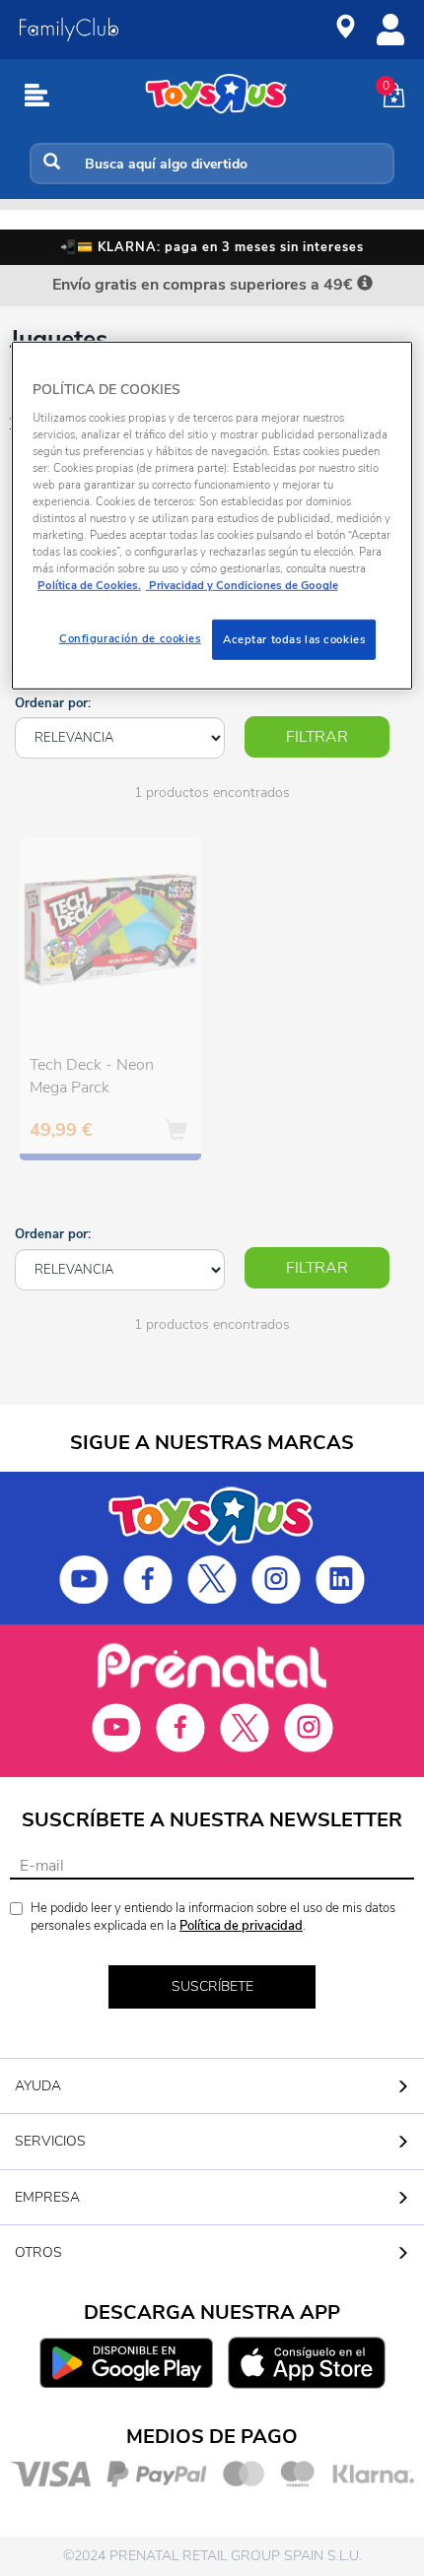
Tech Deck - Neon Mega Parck (92, 1076)
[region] (212, 516)
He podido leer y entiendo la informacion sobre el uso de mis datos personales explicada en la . (213, 1917)
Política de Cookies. (89, 585)
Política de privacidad (241, 1926)
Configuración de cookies (130, 637)
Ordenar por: (53, 703)
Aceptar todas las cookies (294, 638)
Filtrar (317, 737)
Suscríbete (212, 1986)
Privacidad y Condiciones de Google (242, 585)
